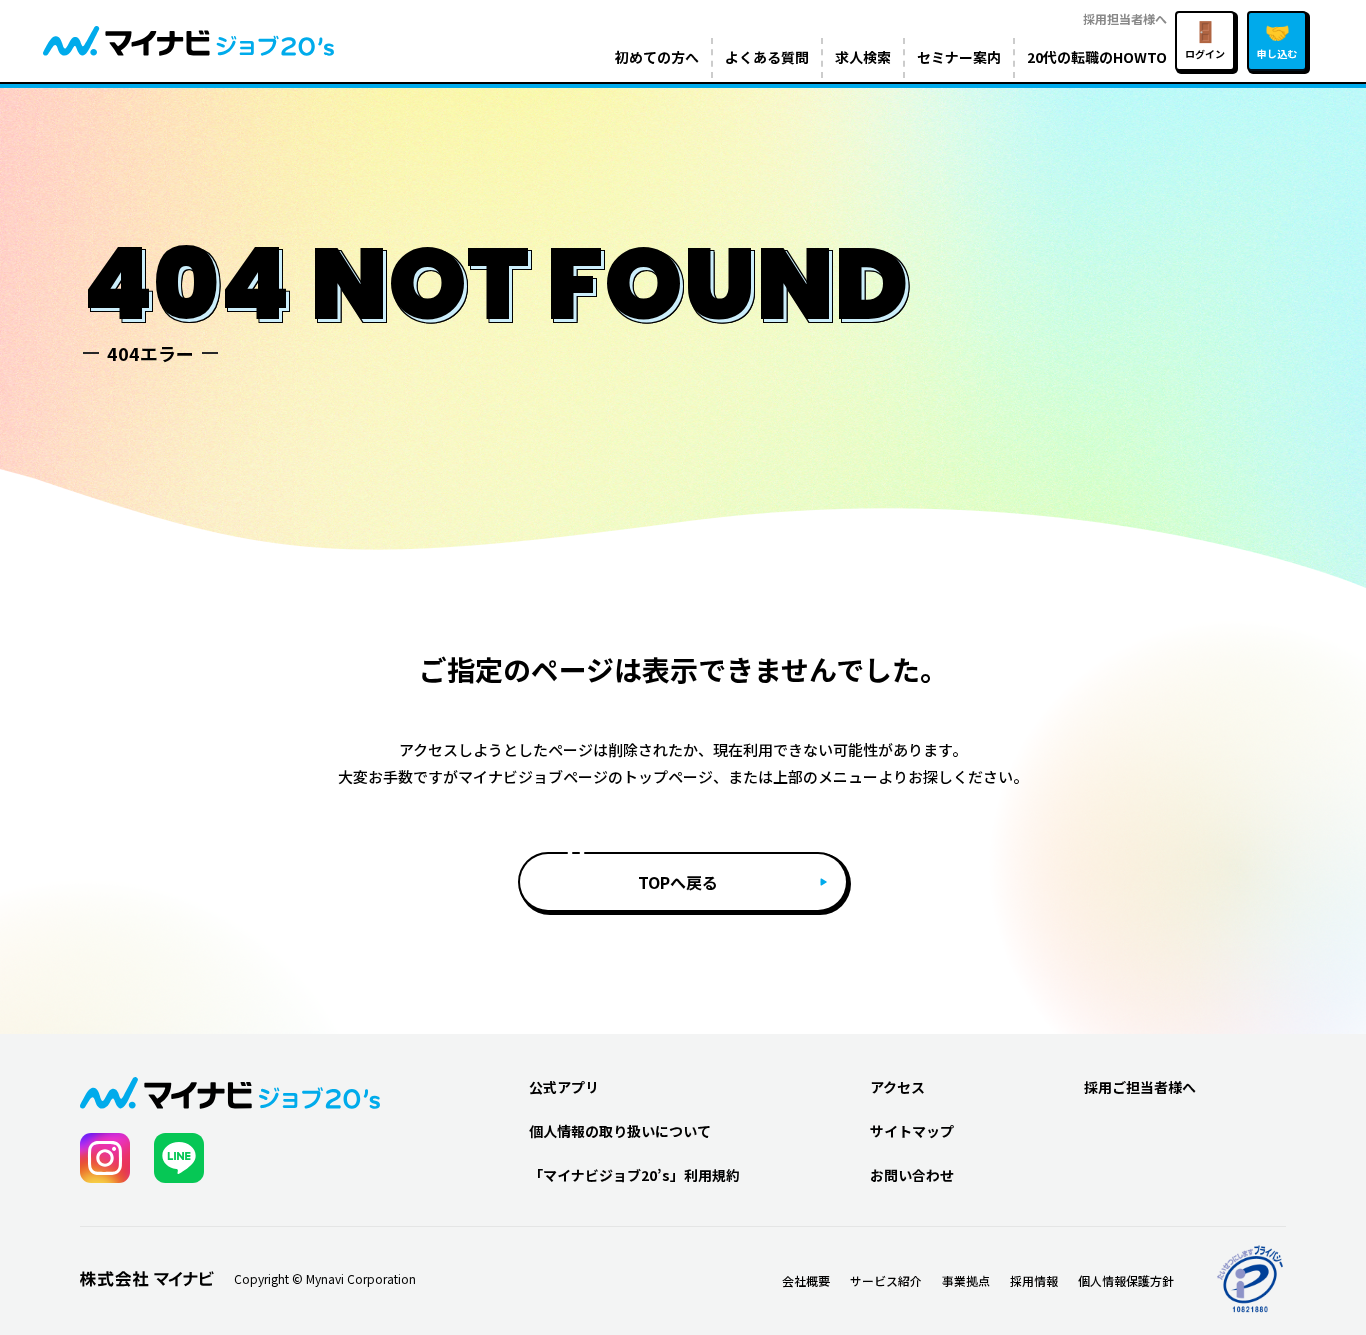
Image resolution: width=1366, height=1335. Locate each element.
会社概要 (806, 1280)
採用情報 (1034, 1280)
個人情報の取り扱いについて (620, 1131)
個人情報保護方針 (1126, 1280)
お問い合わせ (912, 1175)
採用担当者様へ (1125, 18)
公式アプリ (564, 1087)
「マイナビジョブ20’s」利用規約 (634, 1175)
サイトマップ (912, 1131)
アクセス (897, 1087)
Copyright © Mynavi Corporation (325, 1279)
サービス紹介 (886, 1280)
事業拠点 (966, 1280)
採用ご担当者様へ (1140, 1087)
